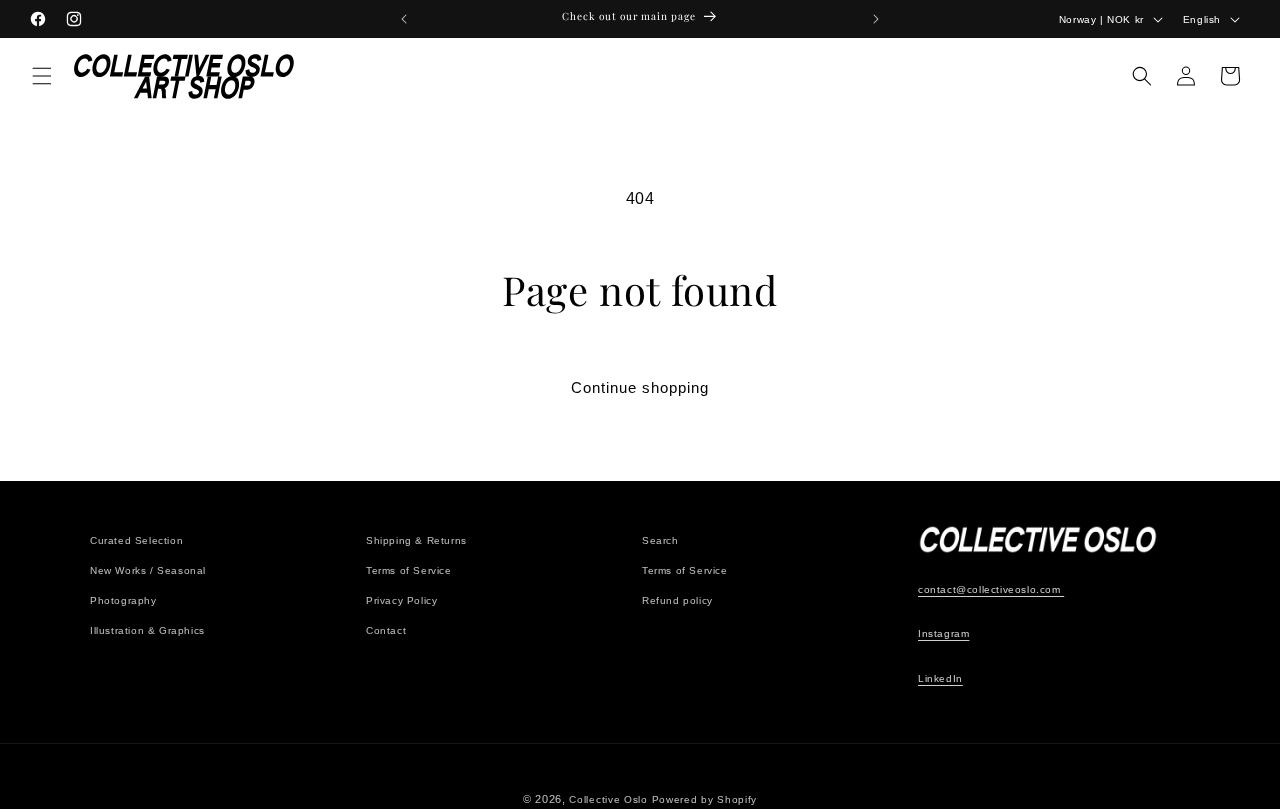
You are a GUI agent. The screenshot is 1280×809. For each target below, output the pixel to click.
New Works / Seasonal (148, 570)
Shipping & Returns (416, 540)
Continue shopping (640, 387)
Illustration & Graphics (147, 630)
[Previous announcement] (404, 19)
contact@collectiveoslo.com (991, 589)
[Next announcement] (876, 19)
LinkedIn (940, 679)
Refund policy (677, 600)
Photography (123, 600)
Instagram (943, 634)
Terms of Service (409, 570)
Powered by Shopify (705, 799)
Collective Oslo (608, 799)
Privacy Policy (401, 600)
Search (660, 540)
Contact (386, 630)
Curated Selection (136, 540)
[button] (42, 76)
